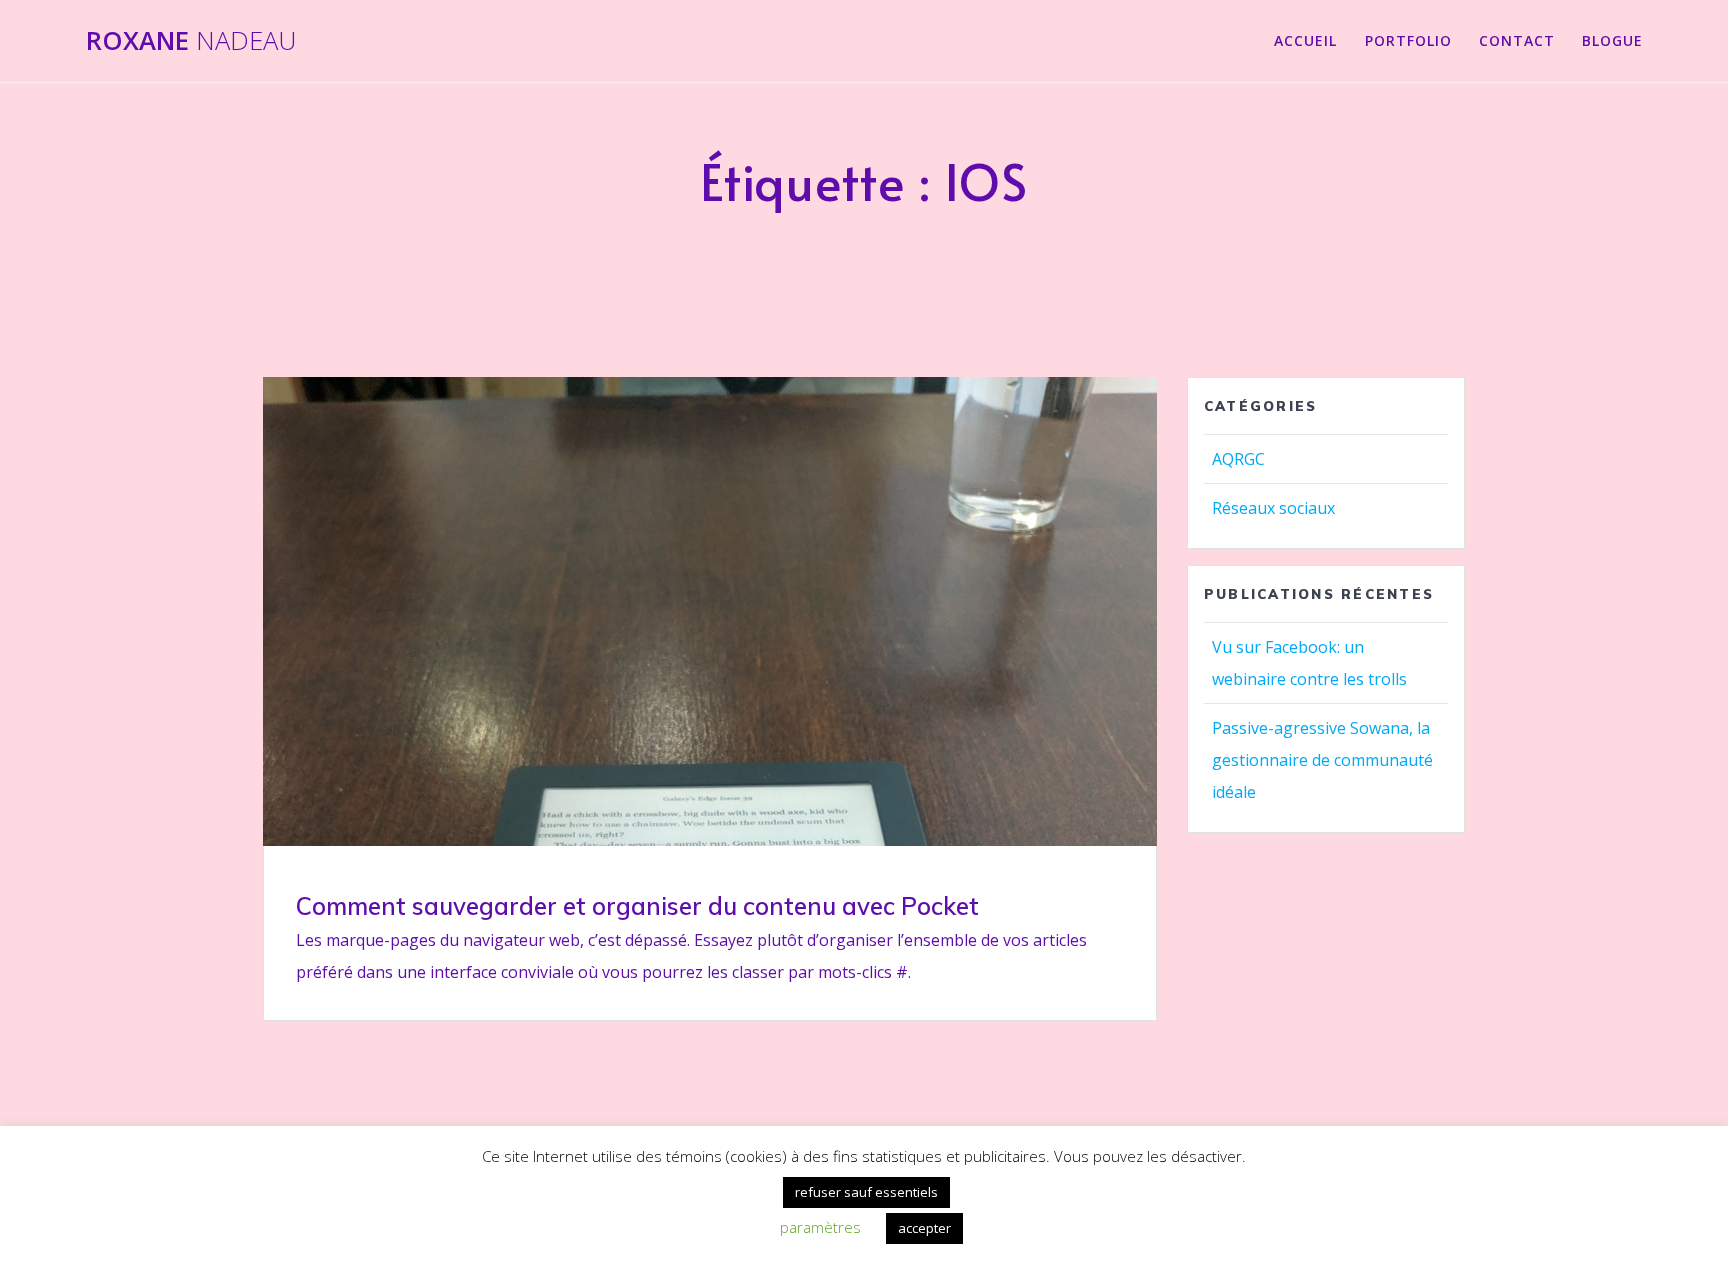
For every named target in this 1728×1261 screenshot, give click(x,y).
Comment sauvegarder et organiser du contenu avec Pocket (637, 906)
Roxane (191, 41)
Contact (1517, 40)
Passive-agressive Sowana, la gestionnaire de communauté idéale (1322, 760)
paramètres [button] (820, 1227)
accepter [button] (924, 1228)
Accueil (1305, 40)
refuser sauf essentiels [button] (866, 1192)
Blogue (1612, 40)
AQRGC (1238, 459)
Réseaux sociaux (1273, 508)
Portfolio (1408, 40)
